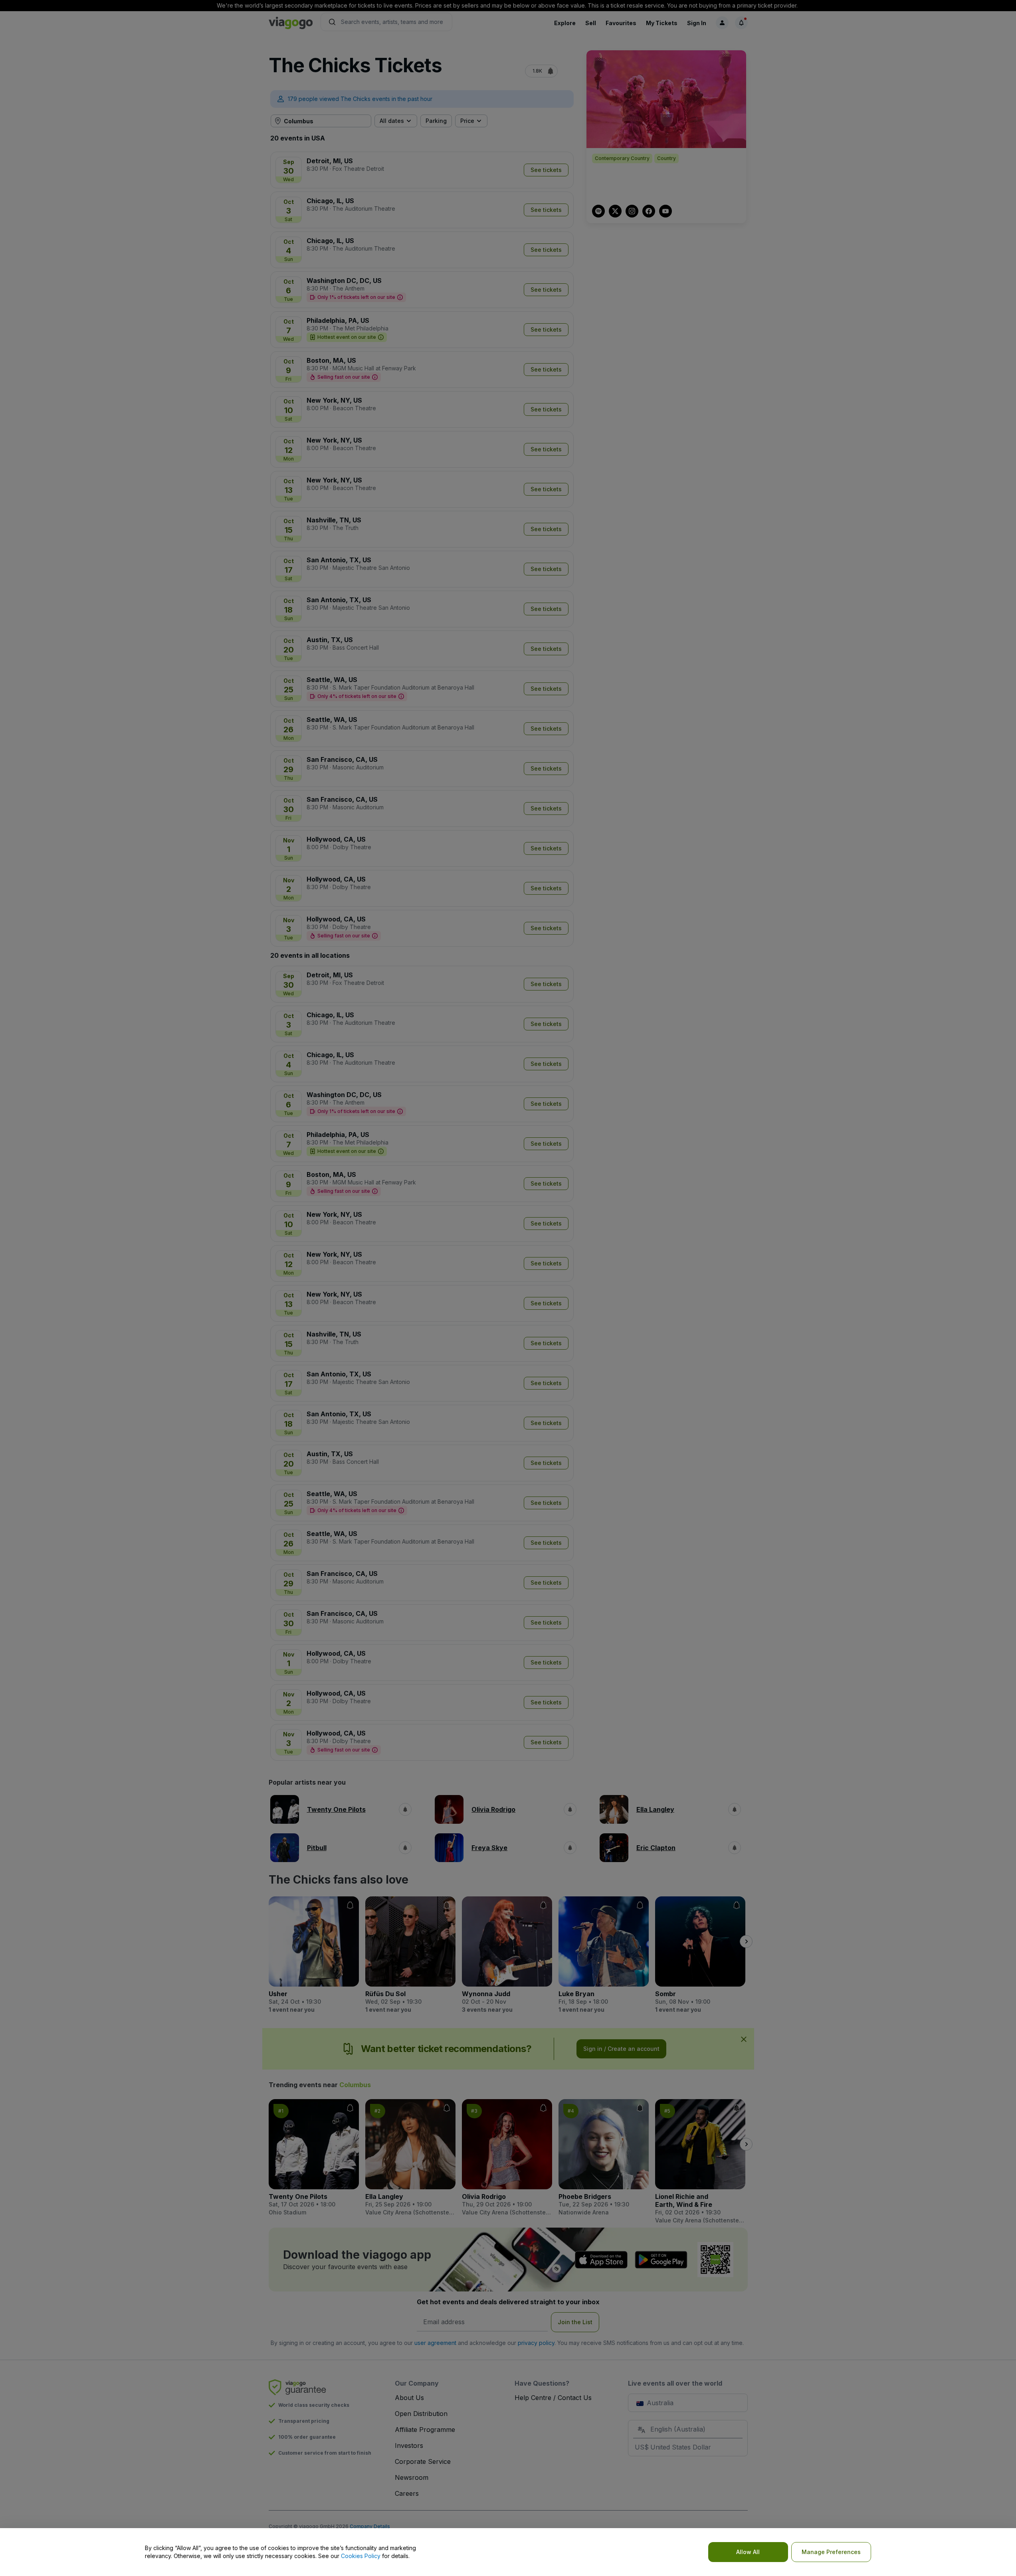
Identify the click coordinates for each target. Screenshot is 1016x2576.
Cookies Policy (361, 2556)
